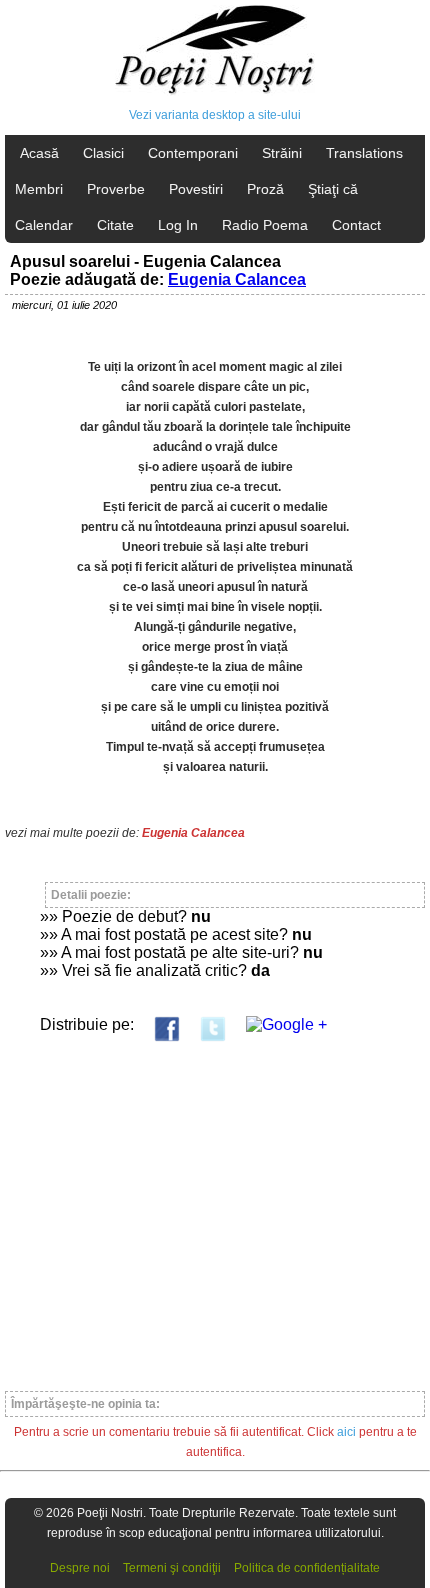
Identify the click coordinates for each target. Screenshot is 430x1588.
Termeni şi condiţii (172, 1568)
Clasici (103, 153)
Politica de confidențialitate (307, 1568)
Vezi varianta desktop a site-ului (215, 115)
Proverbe (116, 189)
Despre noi (80, 1568)
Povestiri (196, 189)
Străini (282, 153)
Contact (356, 225)
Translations (364, 153)
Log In (178, 225)
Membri (39, 189)
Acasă (39, 153)
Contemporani (193, 153)
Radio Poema (265, 225)
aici (346, 1432)
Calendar (44, 225)
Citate (115, 225)
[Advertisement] (215, 1207)
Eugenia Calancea (237, 279)
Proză (265, 189)
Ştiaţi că (333, 189)
